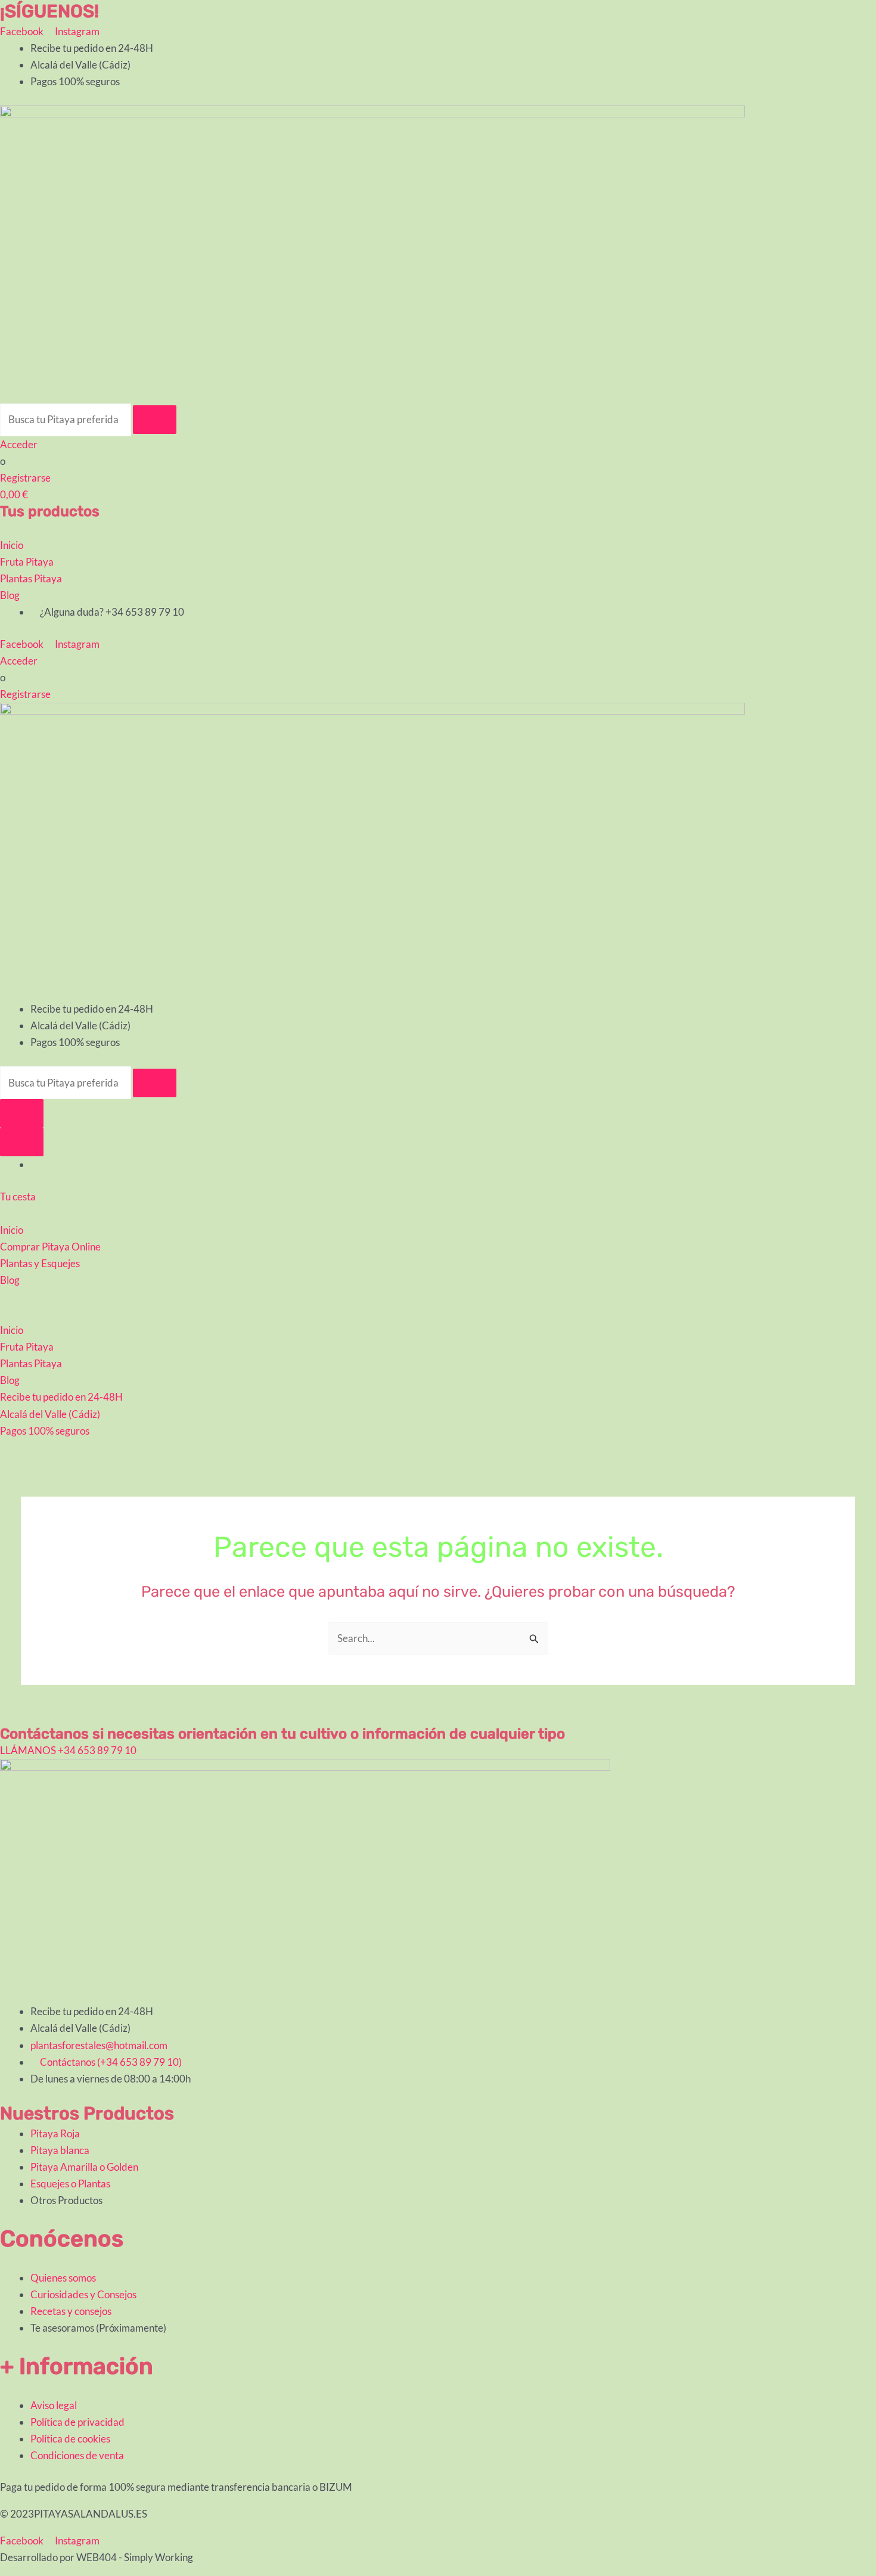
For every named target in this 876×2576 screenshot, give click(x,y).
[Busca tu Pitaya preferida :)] (66, 419)
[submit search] (155, 420)
